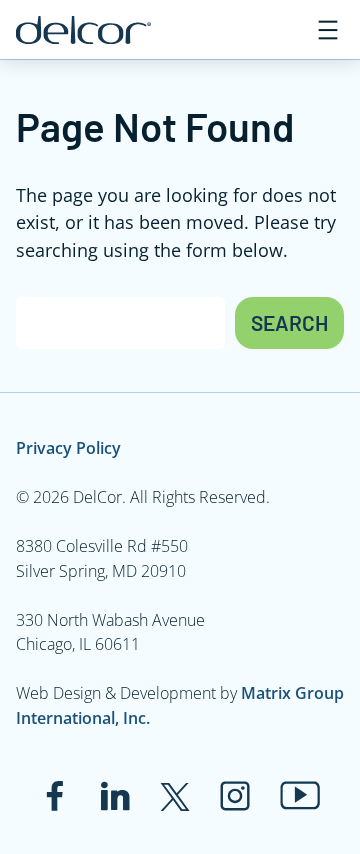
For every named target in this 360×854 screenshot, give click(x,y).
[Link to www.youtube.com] (300, 795)
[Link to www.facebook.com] (55, 796)
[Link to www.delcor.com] (83, 30)
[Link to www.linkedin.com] (115, 796)
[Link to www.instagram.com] (235, 796)
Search (289, 322)
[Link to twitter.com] (175, 796)
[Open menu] (328, 30)
